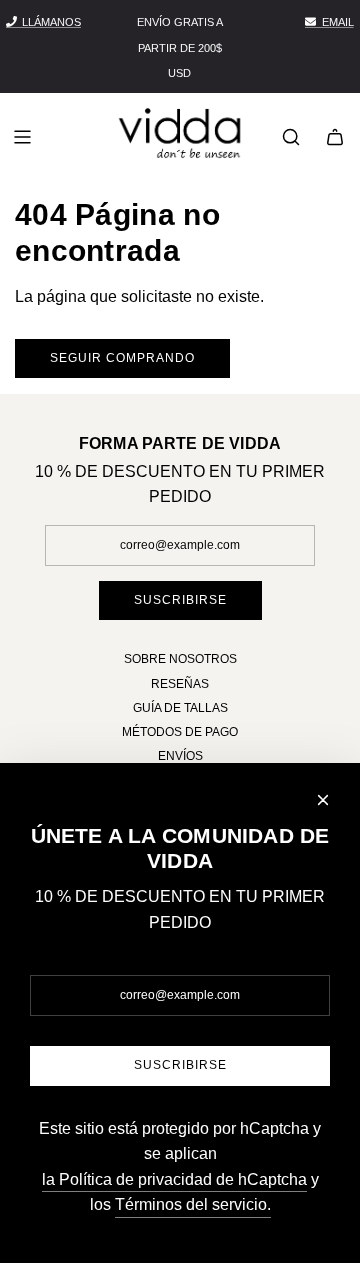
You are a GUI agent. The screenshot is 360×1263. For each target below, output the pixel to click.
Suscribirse (180, 600)
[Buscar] (291, 137)
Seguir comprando (122, 358)
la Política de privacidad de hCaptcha (174, 1179)
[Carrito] (335, 137)
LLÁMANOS (51, 22)
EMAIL (338, 22)
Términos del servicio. (193, 1204)
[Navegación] (22, 137)
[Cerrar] (323, 800)
